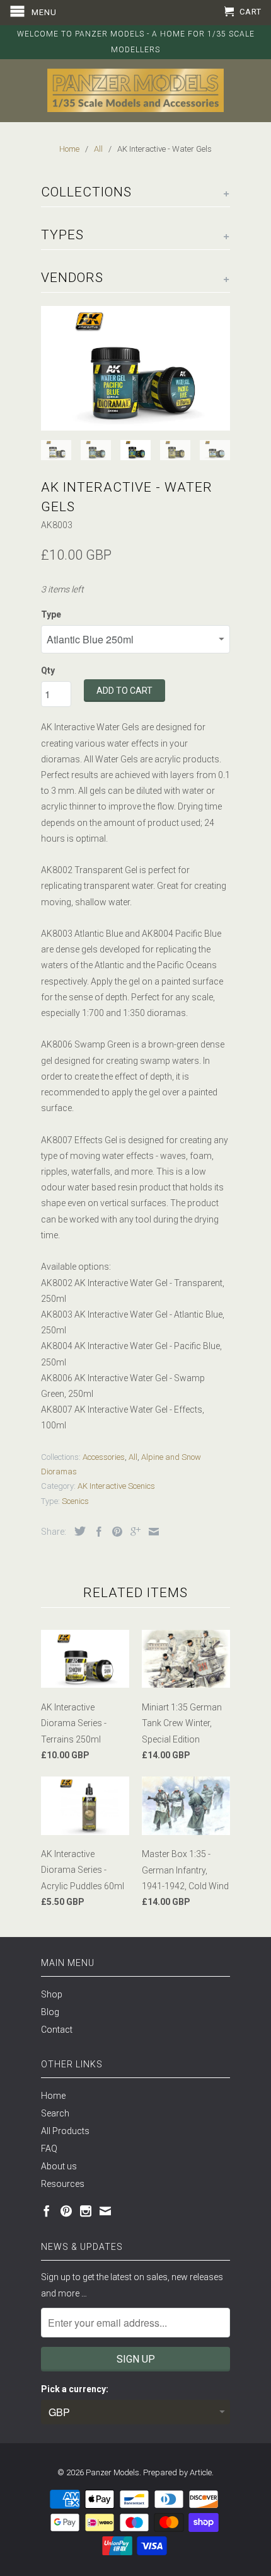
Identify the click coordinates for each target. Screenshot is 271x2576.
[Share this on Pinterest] (114, 1532)
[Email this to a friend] (151, 1532)
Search (55, 2113)
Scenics (75, 1501)
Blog (50, 2012)
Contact (57, 2030)
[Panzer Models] (135, 90)
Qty (48, 670)
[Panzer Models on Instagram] (86, 2211)
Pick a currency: (75, 2389)
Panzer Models (112, 2472)
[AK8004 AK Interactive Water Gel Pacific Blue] (135, 369)
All (133, 1457)
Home (53, 2096)
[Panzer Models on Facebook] (47, 2211)
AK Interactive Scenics (116, 1486)
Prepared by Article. (178, 2472)
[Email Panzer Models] (105, 2211)
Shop (52, 1994)
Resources (63, 2184)
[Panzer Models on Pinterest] (66, 2211)
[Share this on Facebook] (96, 1532)
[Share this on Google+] (132, 1532)
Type (51, 614)
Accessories (104, 1457)
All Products (65, 2131)
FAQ (49, 2149)
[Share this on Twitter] (77, 1531)
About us (59, 2166)
